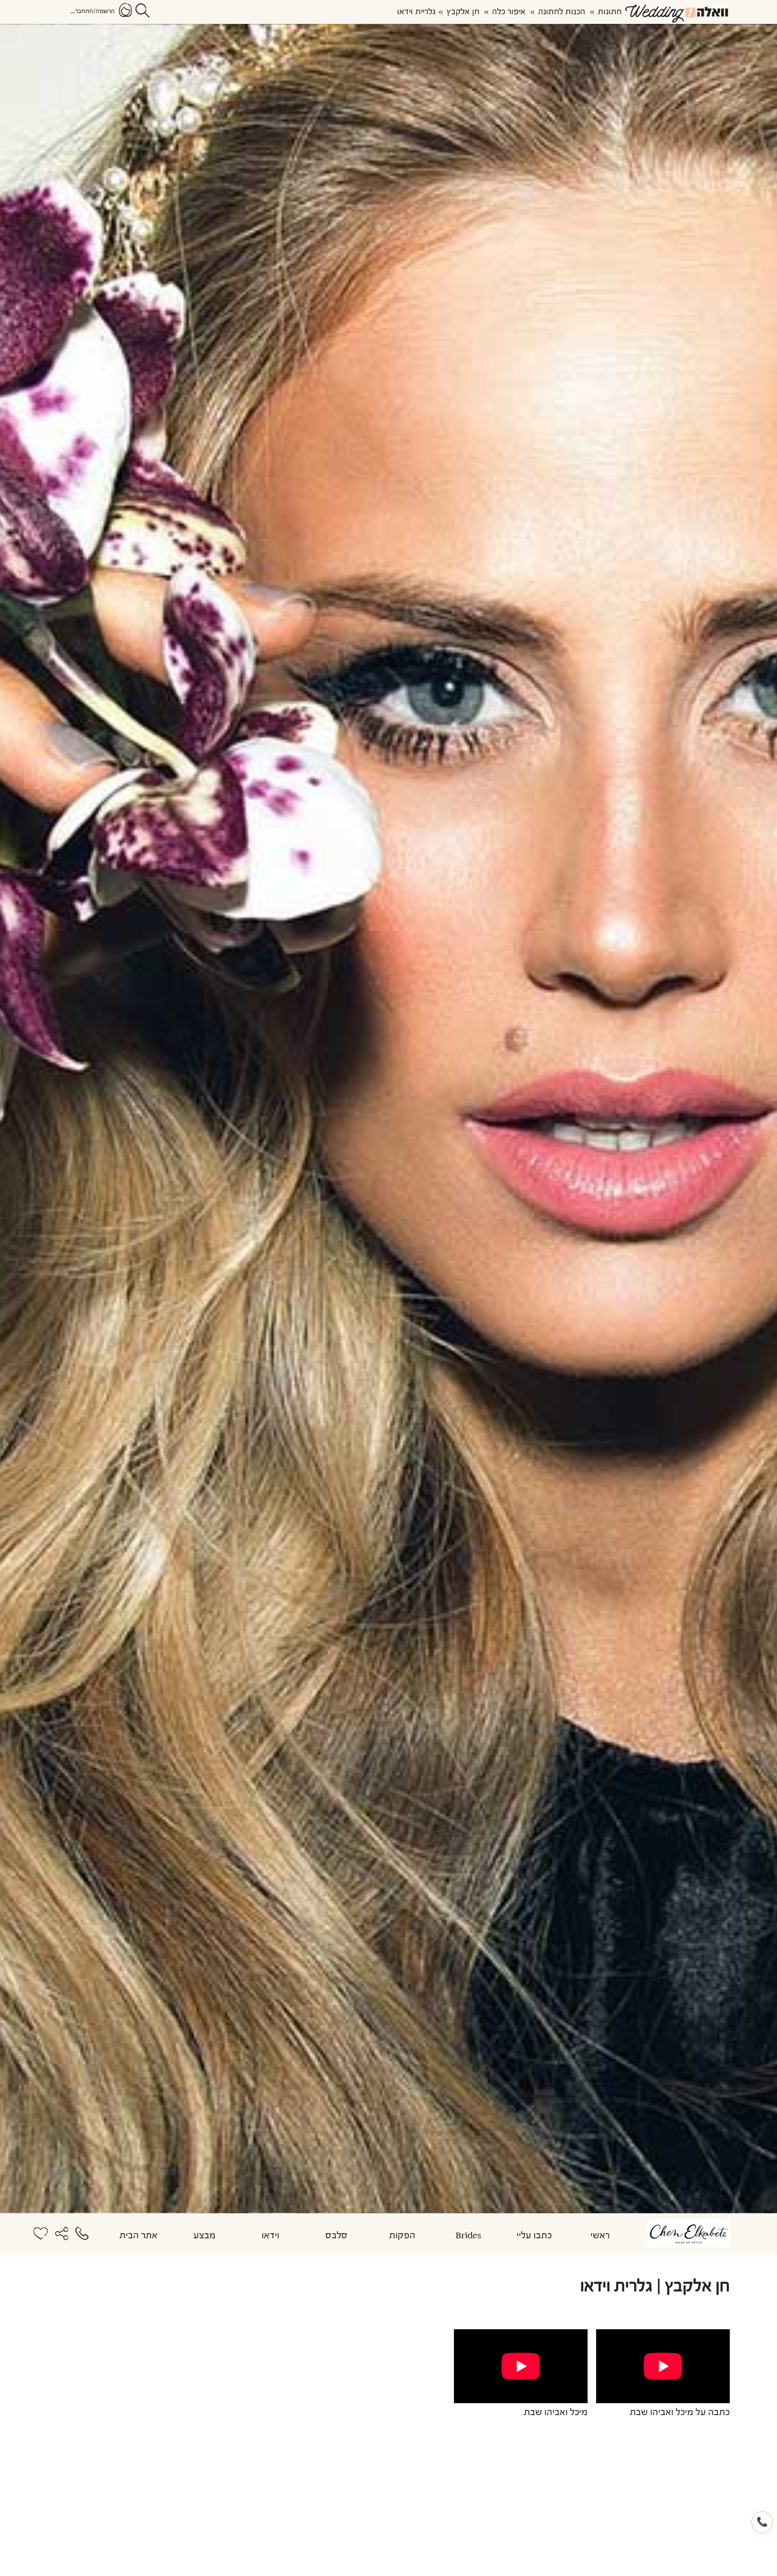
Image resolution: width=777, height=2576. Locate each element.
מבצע (204, 2236)
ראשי (600, 2236)
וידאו (270, 2236)
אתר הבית (139, 2236)
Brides (468, 2236)
